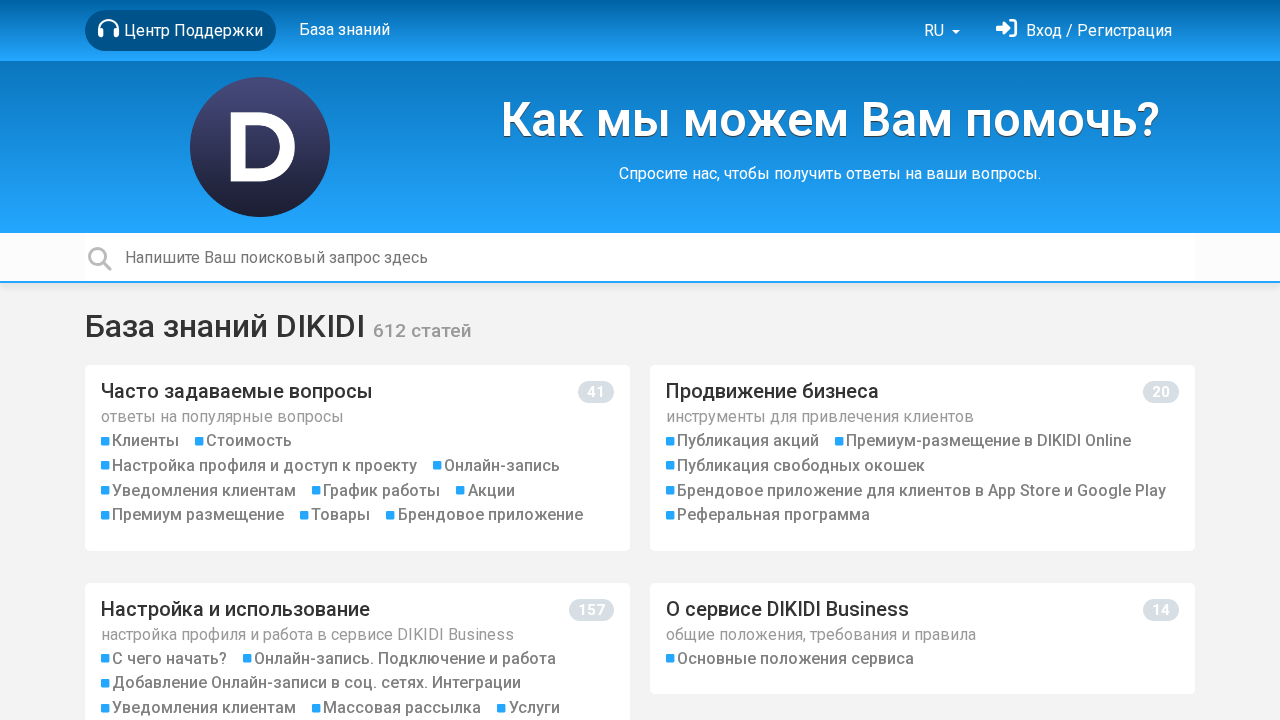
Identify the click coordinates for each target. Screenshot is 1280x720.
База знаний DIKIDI (229, 326)
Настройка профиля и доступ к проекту (264, 465)
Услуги (534, 707)
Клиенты (145, 440)
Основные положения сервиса (795, 658)
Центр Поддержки (193, 30)
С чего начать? (169, 658)
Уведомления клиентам (204, 490)
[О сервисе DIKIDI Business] (922, 638)
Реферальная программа (773, 514)
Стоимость (249, 440)
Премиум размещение (198, 514)
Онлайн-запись (502, 465)
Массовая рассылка (402, 707)
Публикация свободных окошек (801, 465)
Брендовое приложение (490, 514)
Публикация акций (748, 440)
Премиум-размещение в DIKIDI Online (988, 440)
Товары (340, 514)
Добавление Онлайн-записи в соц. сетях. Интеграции (316, 682)
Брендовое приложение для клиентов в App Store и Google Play (921, 490)
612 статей (422, 330)
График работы (381, 490)
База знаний (344, 29)
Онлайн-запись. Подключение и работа (405, 658)
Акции (491, 490)
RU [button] (936, 30)
